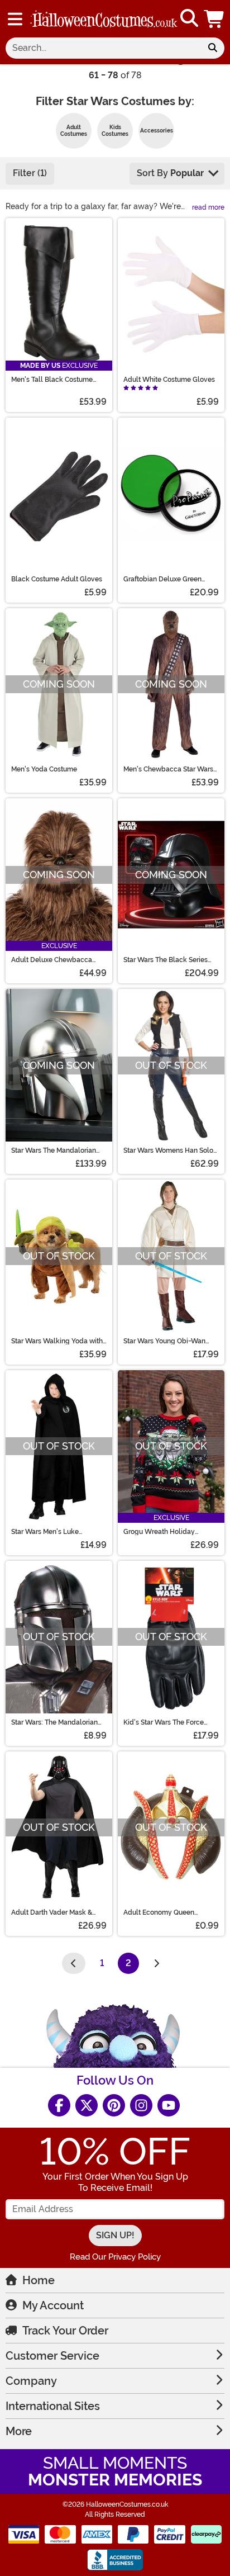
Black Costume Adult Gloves (57, 579)
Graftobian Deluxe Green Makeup (162, 579)
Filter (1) (30, 173)
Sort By (170, 173)
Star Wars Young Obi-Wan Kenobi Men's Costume (164, 1341)
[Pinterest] (114, 2105)
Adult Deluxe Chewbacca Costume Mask (52, 960)
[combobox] (103, 48)
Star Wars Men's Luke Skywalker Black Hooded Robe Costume (52, 1532)
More (19, 2431)
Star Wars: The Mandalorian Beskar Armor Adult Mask (54, 1722)
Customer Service (52, 2356)
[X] (87, 2105)
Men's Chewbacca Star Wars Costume (168, 769)
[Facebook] (59, 2105)
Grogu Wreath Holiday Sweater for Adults (159, 1532)
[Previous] (74, 1963)
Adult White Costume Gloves (169, 380)
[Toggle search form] (189, 19)
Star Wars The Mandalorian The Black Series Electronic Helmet (54, 1150)
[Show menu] (15, 19)
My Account (53, 2305)
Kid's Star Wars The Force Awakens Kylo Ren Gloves (165, 1722)
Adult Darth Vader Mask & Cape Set (52, 1912)
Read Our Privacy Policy (115, 2257)
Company (31, 2381)
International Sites (53, 2406)
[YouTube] (169, 2105)
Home (39, 2280)
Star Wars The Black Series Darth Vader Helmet (166, 960)
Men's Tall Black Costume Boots (52, 380)
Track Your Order (65, 2331)
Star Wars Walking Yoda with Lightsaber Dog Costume (57, 1341)
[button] (215, 19)
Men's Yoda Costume (44, 769)
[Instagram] (141, 2105)
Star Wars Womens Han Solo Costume (168, 1150)
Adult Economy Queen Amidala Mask (159, 1912)
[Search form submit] (213, 48)
